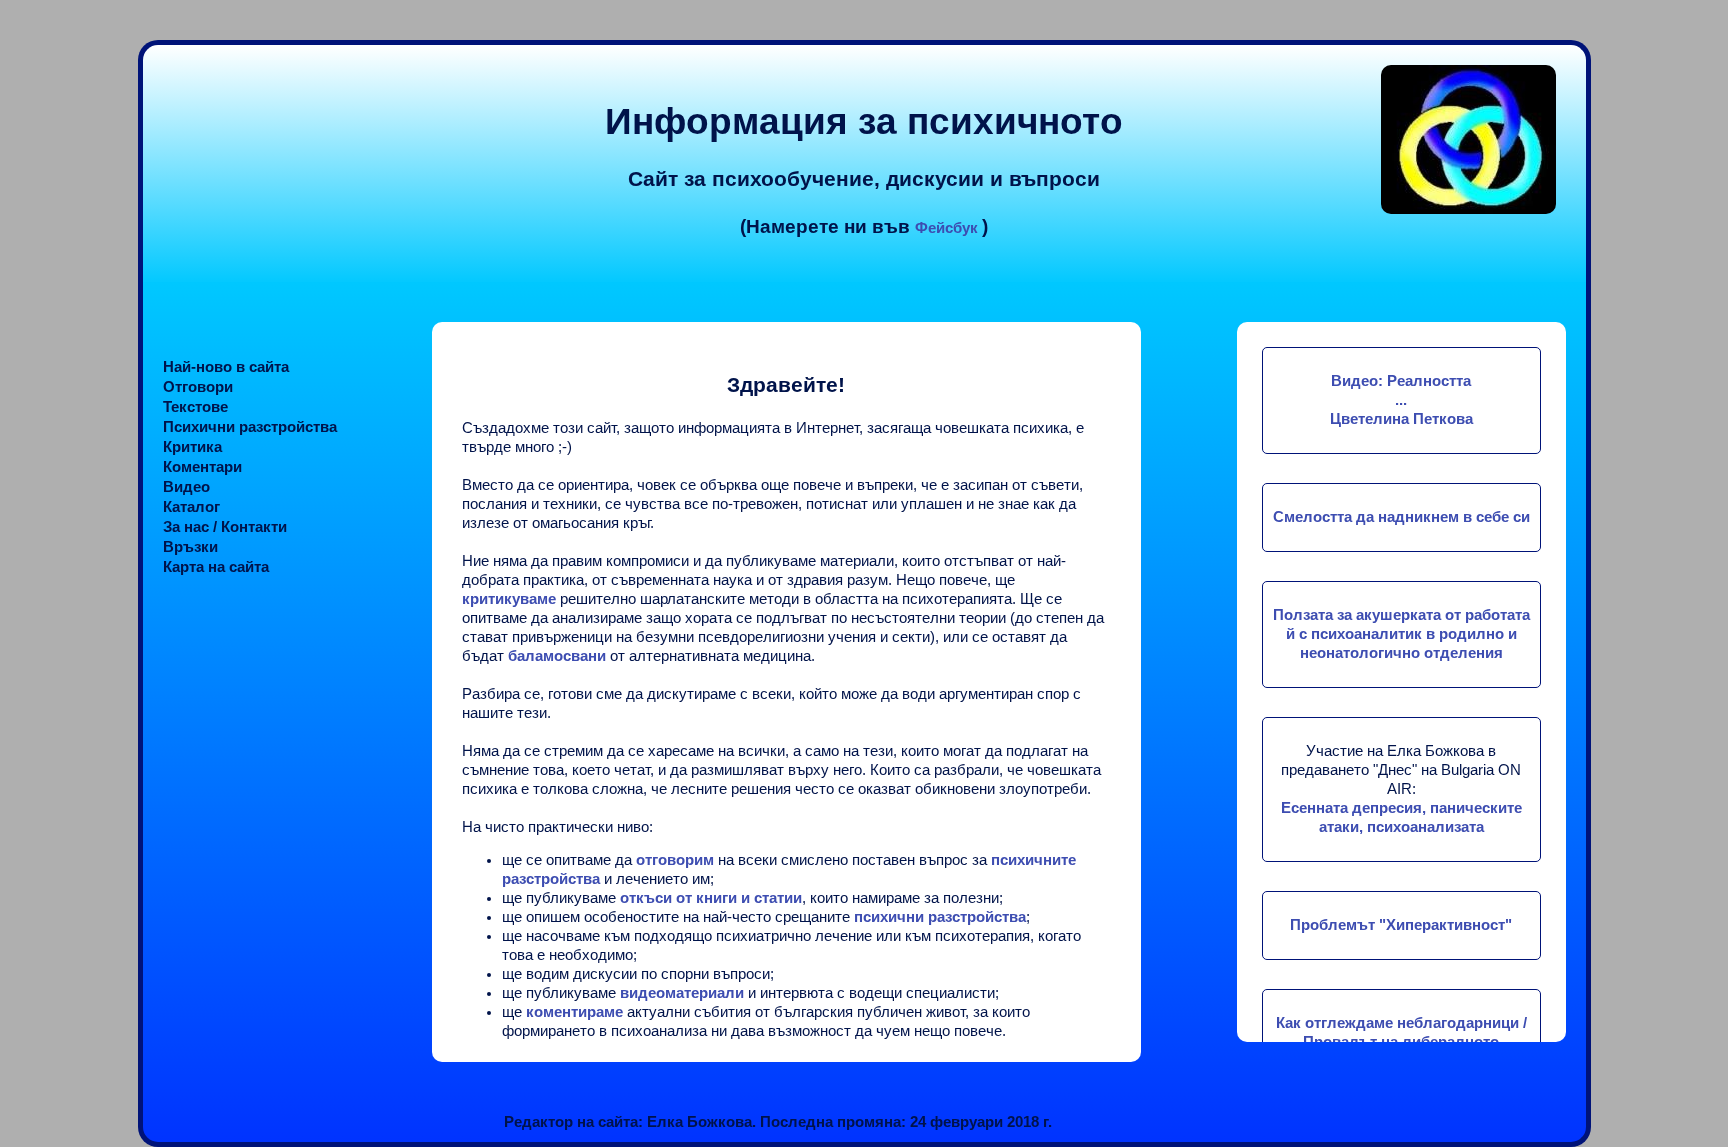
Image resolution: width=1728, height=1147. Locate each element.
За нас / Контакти (225, 527)
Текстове (195, 407)
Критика (192, 447)
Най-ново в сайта (226, 367)
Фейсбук (948, 228)
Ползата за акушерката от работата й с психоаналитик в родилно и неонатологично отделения (1401, 634)
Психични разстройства (250, 427)
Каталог (191, 507)
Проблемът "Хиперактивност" (1401, 925)
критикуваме (509, 599)
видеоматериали (682, 993)
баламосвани (559, 656)
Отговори (198, 387)
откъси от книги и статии (711, 898)
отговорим (675, 860)
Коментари (202, 467)
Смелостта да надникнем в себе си (1401, 517)
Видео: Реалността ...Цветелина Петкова (1401, 400)
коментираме (574, 1012)
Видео (186, 487)
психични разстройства (940, 917)
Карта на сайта (216, 567)
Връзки (190, 547)
